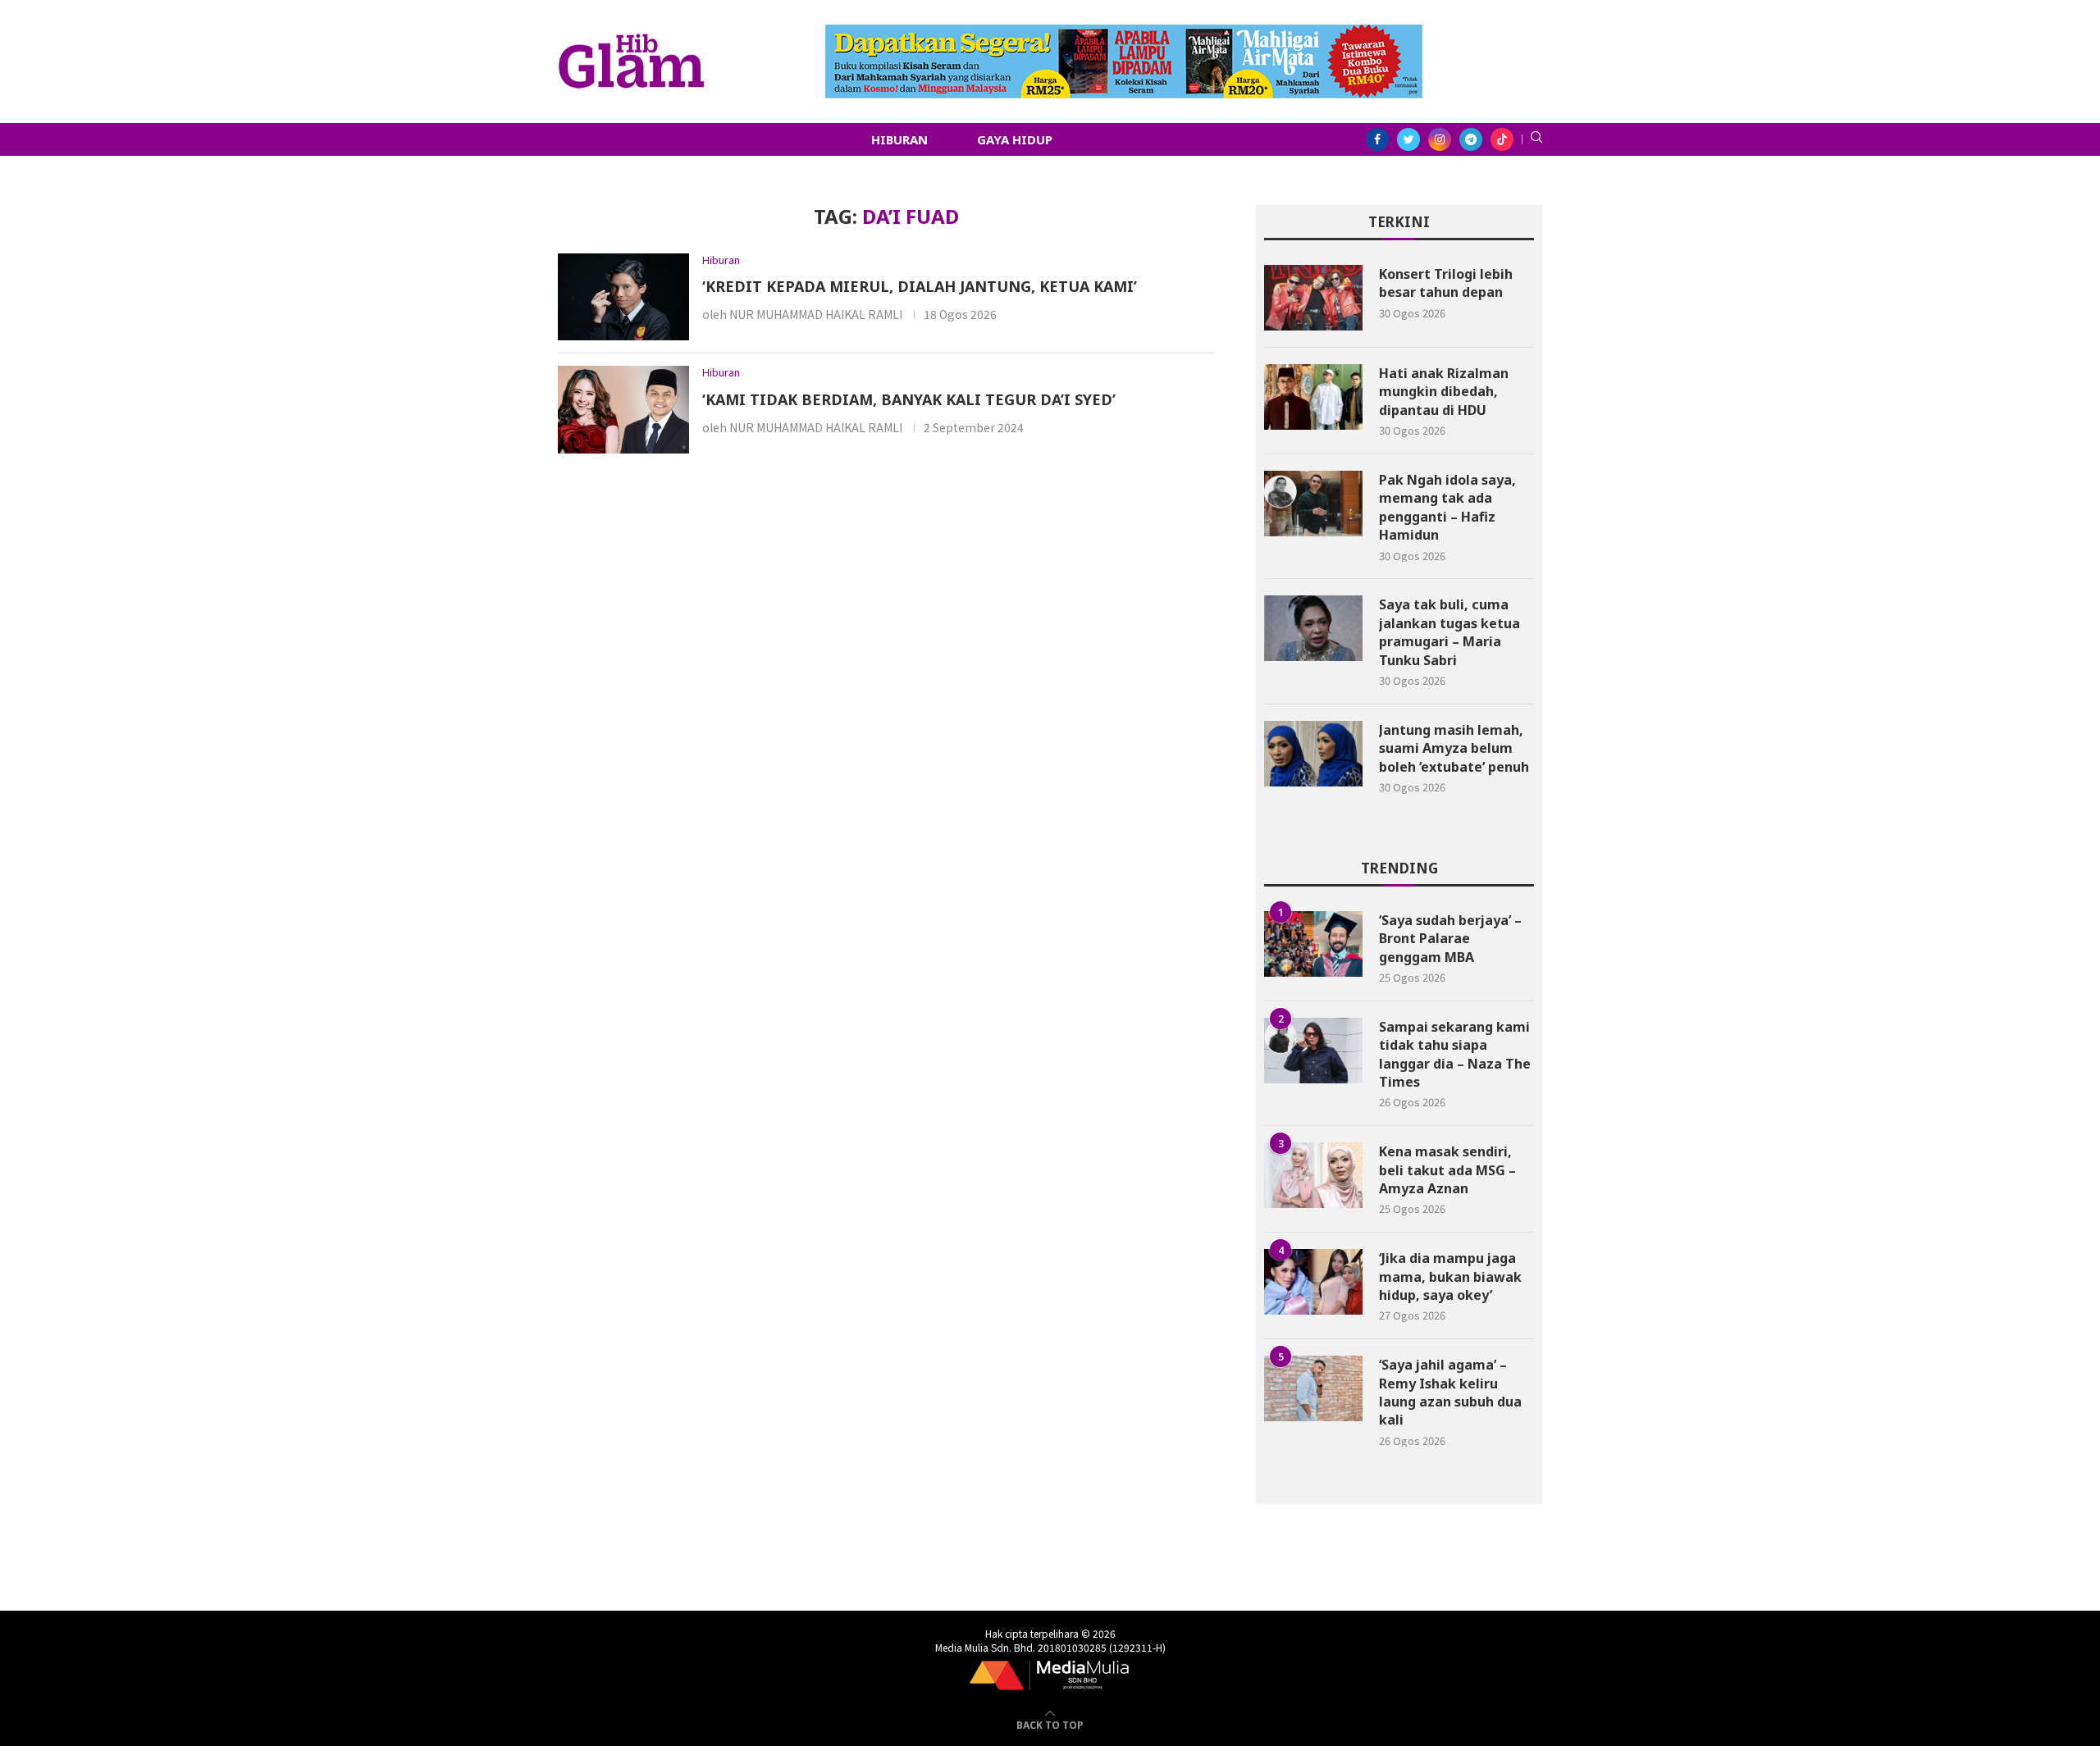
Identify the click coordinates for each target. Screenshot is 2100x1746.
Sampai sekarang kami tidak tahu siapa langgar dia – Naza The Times (1455, 1054)
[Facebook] (1377, 139)
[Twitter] (1408, 139)
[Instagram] (1440, 139)
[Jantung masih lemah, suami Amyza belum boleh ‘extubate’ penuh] (1313, 754)
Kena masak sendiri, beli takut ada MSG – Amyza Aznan (1447, 1170)
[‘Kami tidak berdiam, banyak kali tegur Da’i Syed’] (623, 410)
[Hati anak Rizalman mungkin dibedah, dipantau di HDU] (1313, 397)
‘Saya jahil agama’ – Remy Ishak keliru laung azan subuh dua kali (1450, 1392)
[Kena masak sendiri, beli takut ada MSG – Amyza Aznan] (1313, 1175)
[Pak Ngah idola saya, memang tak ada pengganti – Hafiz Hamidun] (1313, 504)
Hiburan (899, 139)
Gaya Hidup (1015, 139)
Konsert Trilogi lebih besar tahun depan (1446, 283)
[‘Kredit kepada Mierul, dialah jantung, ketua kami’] (623, 297)
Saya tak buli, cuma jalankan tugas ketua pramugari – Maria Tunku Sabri (1449, 632)
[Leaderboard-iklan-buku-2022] (1124, 33)
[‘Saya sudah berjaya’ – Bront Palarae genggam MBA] (1313, 944)
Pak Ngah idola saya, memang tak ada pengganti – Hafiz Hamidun (1447, 507)
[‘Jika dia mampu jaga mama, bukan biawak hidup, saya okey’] (1313, 1282)
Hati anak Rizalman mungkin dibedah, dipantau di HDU (1444, 392)
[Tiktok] (1502, 139)
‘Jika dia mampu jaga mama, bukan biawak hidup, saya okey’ (1450, 1276)
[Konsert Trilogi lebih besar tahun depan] (1313, 298)
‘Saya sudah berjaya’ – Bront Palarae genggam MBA (1450, 939)
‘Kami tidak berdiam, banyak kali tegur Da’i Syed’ (909, 399)
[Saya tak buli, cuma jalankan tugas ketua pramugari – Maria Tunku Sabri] (1313, 628)
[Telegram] (1471, 139)
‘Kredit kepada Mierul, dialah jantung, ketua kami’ (922, 286)
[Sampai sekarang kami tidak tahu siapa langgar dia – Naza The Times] (1313, 1051)
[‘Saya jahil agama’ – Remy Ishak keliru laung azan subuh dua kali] (1313, 1388)
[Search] (1536, 139)
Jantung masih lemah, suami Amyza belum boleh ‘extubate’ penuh (1454, 748)
